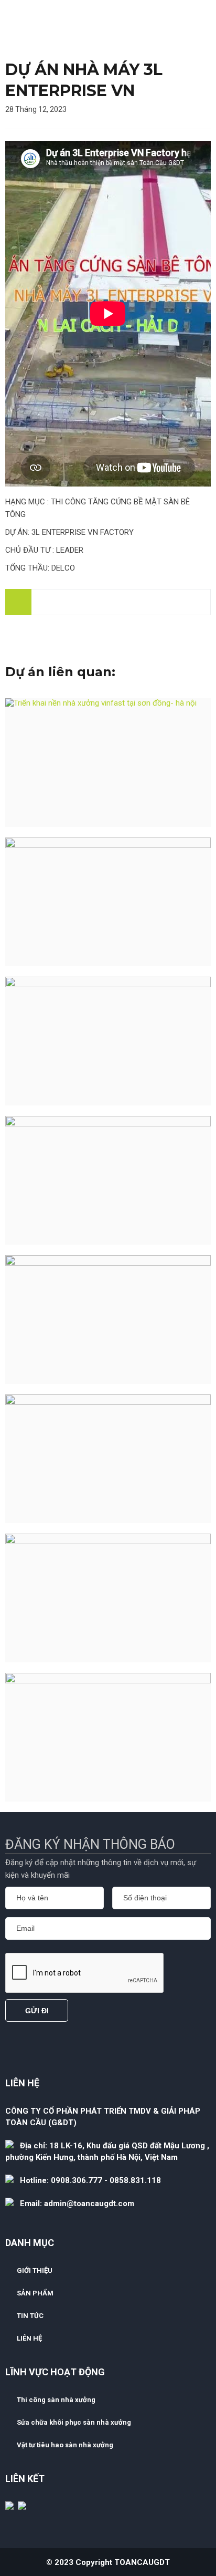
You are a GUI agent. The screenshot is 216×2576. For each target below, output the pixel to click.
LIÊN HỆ (29, 2338)
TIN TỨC (30, 2316)
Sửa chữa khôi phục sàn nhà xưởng (74, 2422)
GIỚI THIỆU (35, 2270)
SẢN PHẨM (35, 2293)
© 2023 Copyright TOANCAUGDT (108, 2562)
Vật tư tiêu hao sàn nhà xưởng (65, 2445)
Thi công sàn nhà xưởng (56, 2400)
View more (108, 763)
